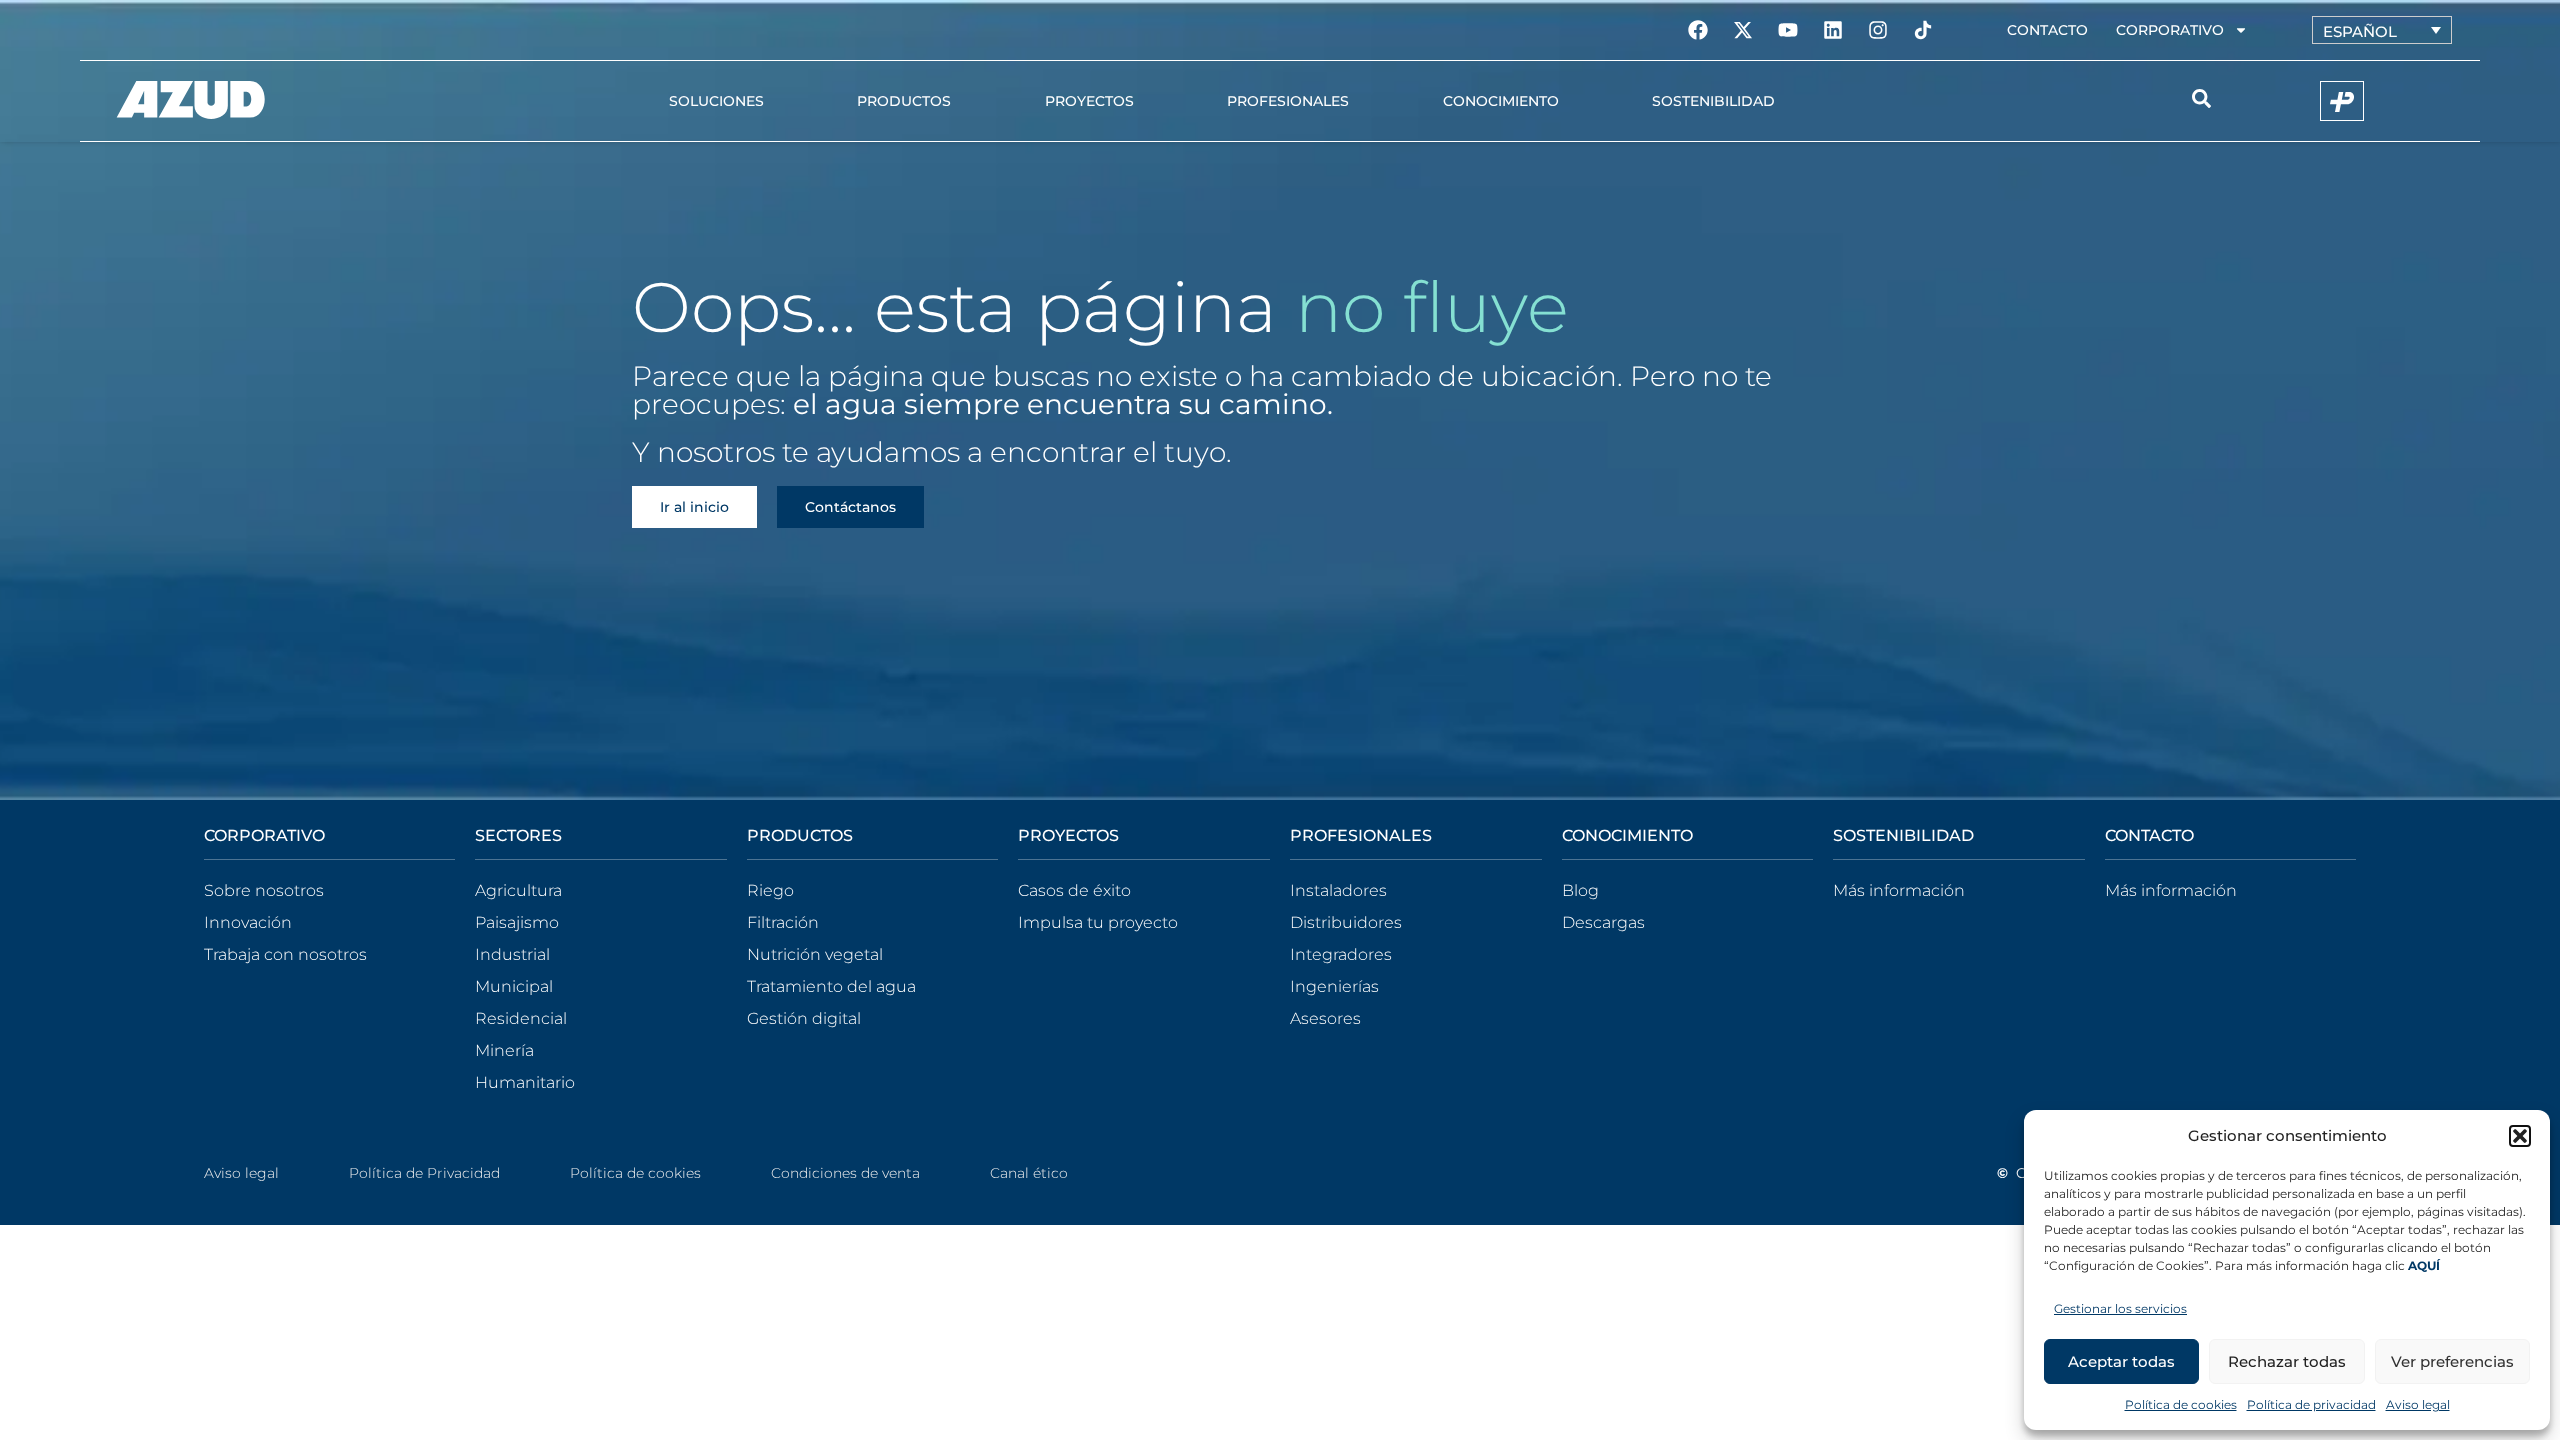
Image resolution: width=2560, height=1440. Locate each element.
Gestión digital (804, 1018)
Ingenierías (1334, 986)
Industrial (512, 954)
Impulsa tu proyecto (1098, 922)
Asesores (1325, 1018)
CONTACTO (2149, 835)
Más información (1899, 890)
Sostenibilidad (1713, 101)
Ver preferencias (2452, 1361)
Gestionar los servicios (2120, 1308)
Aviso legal (2418, 1404)
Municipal (514, 986)
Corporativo (2170, 30)
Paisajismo (517, 922)
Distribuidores (1346, 922)
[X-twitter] (1743, 30)
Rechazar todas (2287, 1361)
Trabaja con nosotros (285, 954)
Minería (504, 1050)
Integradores (1341, 954)
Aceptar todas (2121, 1361)
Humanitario (525, 1082)
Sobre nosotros (264, 890)
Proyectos (1089, 101)
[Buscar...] (2201, 101)
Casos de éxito (1074, 890)
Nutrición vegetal (815, 954)
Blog (1580, 890)
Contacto (2047, 30)
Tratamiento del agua (831, 986)
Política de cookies (2181, 1404)
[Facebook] (1698, 30)
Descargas (1603, 922)
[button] (2520, 1136)
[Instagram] (1878, 30)
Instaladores (1338, 890)
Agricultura (518, 890)
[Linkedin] (1833, 30)
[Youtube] (1788, 30)
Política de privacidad (2311, 1404)
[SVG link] (191, 100)
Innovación (248, 922)
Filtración (783, 922)
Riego (770, 890)
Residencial (521, 1018)
